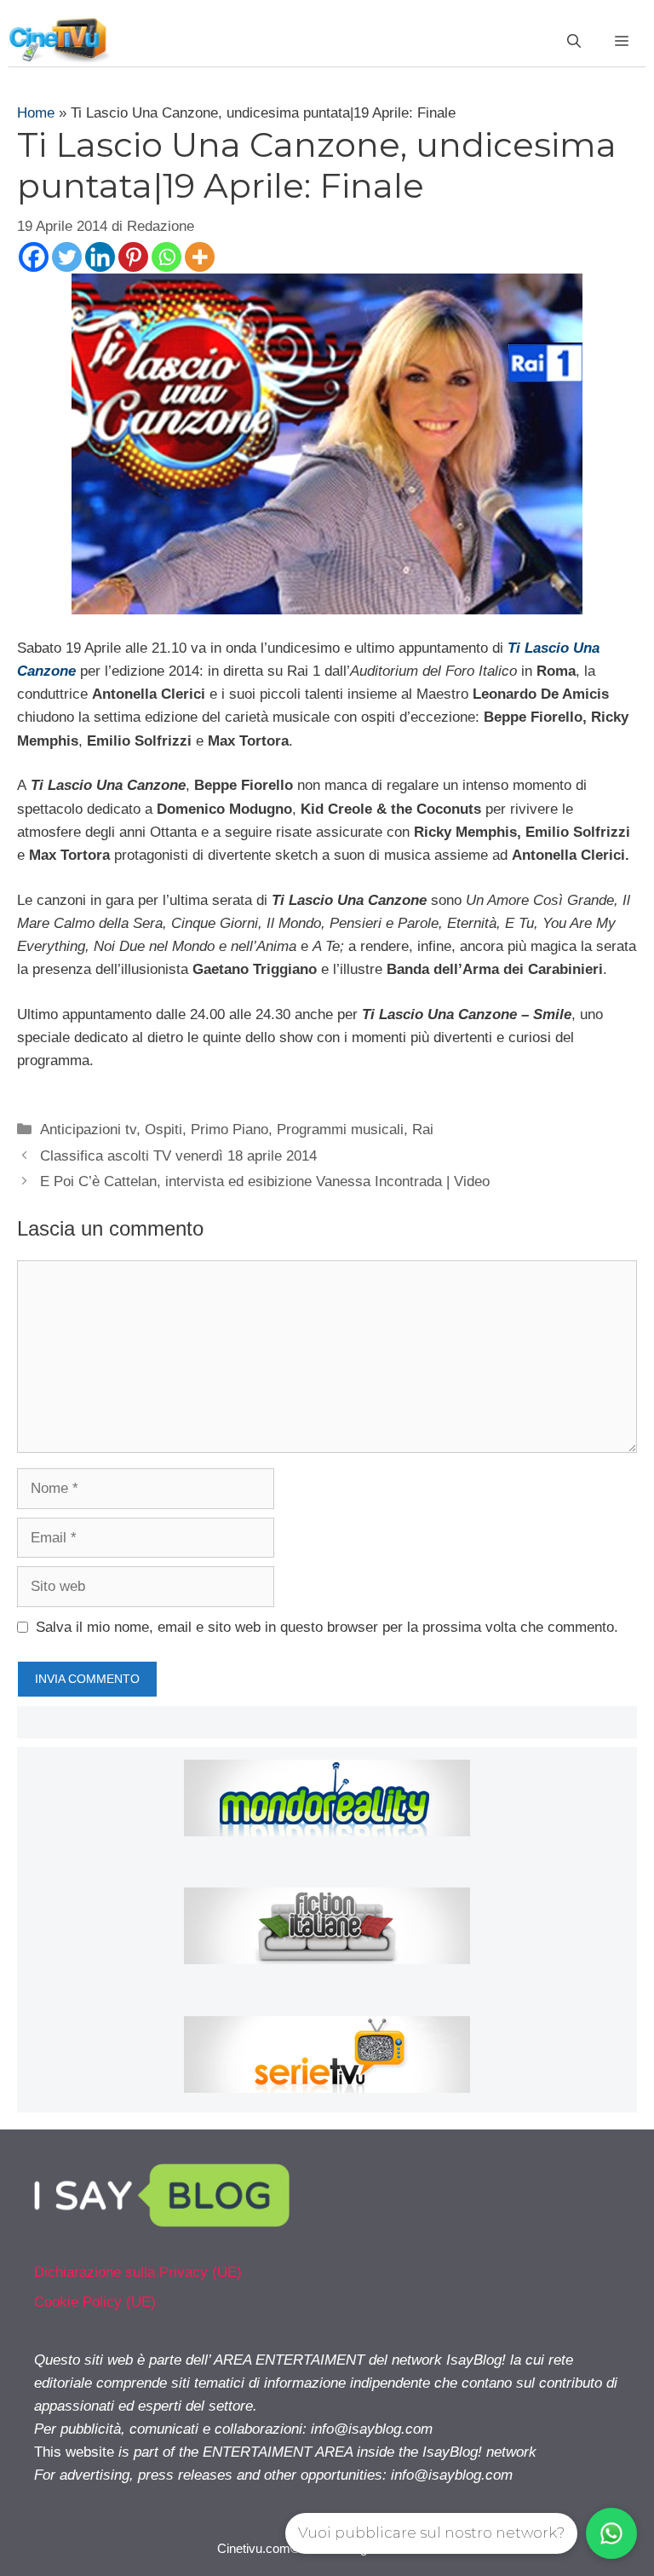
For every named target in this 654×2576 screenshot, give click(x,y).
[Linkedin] (100, 257)
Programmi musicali (340, 1130)
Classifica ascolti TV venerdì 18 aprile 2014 (178, 1156)
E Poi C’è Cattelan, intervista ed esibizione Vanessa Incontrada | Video (265, 1181)
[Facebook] (34, 257)
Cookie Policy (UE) (95, 2302)
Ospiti (163, 1130)
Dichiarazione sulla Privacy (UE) (138, 2272)
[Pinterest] (133, 257)
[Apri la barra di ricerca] (574, 42)
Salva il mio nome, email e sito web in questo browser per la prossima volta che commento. (327, 1627)
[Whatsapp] (166, 257)
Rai (423, 1130)
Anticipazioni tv (88, 1130)
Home (36, 113)
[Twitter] (67, 257)
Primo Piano (229, 1130)
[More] (200, 257)
